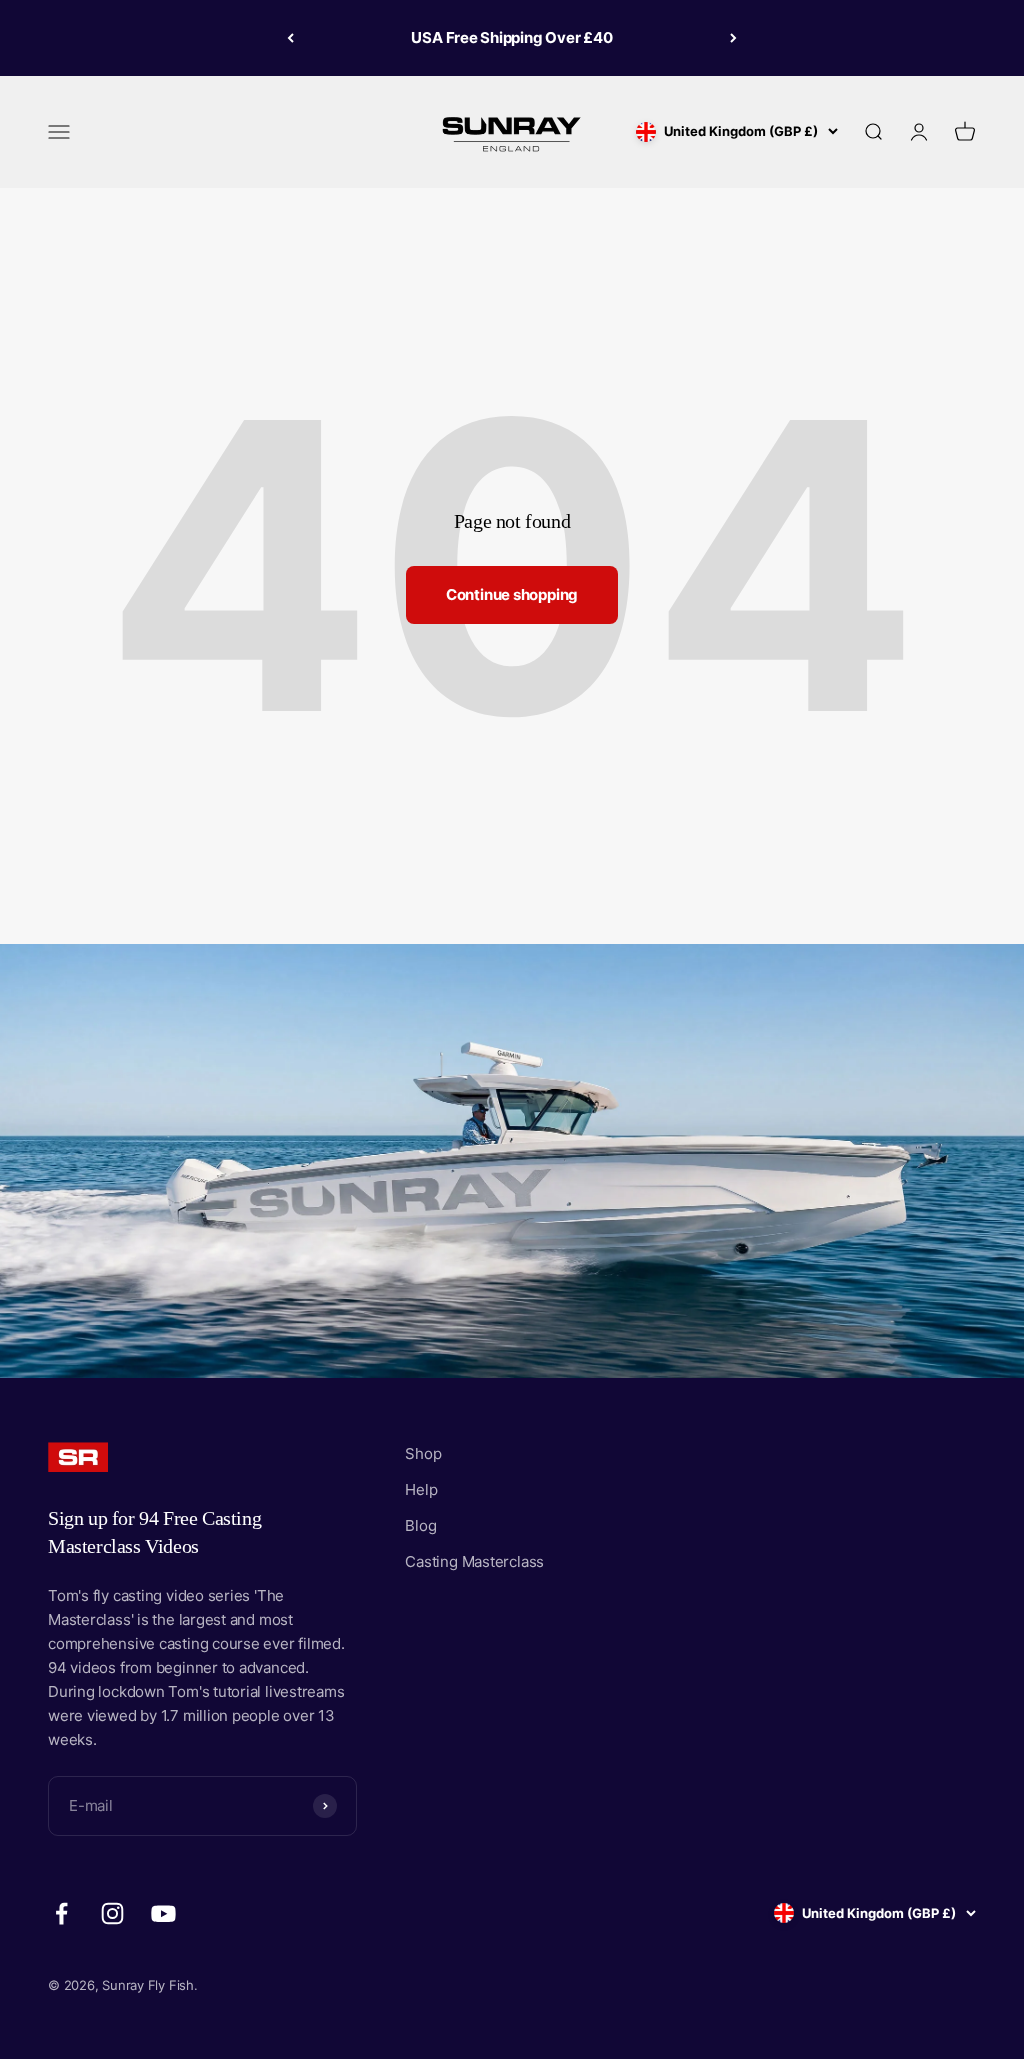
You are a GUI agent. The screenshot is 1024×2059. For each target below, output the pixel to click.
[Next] (733, 38)
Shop (423, 1453)
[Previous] (290, 38)
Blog (420, 1525)
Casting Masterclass (474, 1561)
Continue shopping (512, 594)
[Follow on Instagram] (112, 1913)
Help (421, 1489)
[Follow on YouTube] (163, 1913)
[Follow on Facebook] (61, 1913)
